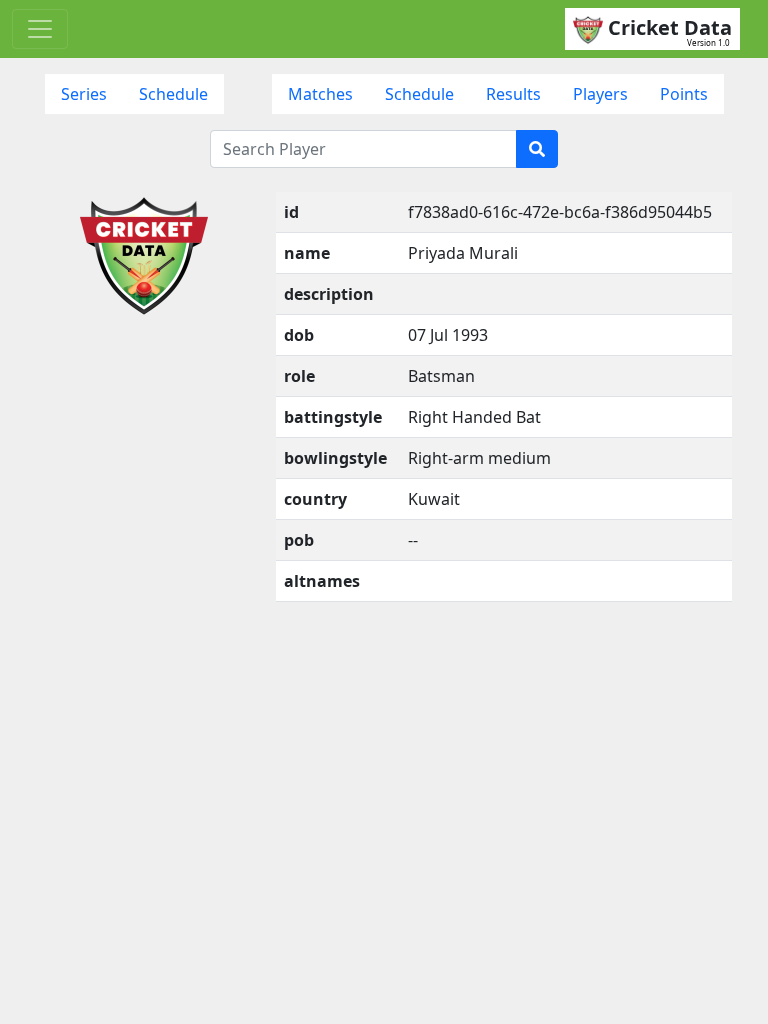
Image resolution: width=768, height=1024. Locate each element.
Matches (320, 94)
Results (513, 94)
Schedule (173, 94)
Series (84, 94)
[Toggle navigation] (40, 29)
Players (600, 94)
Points (684, 94)
